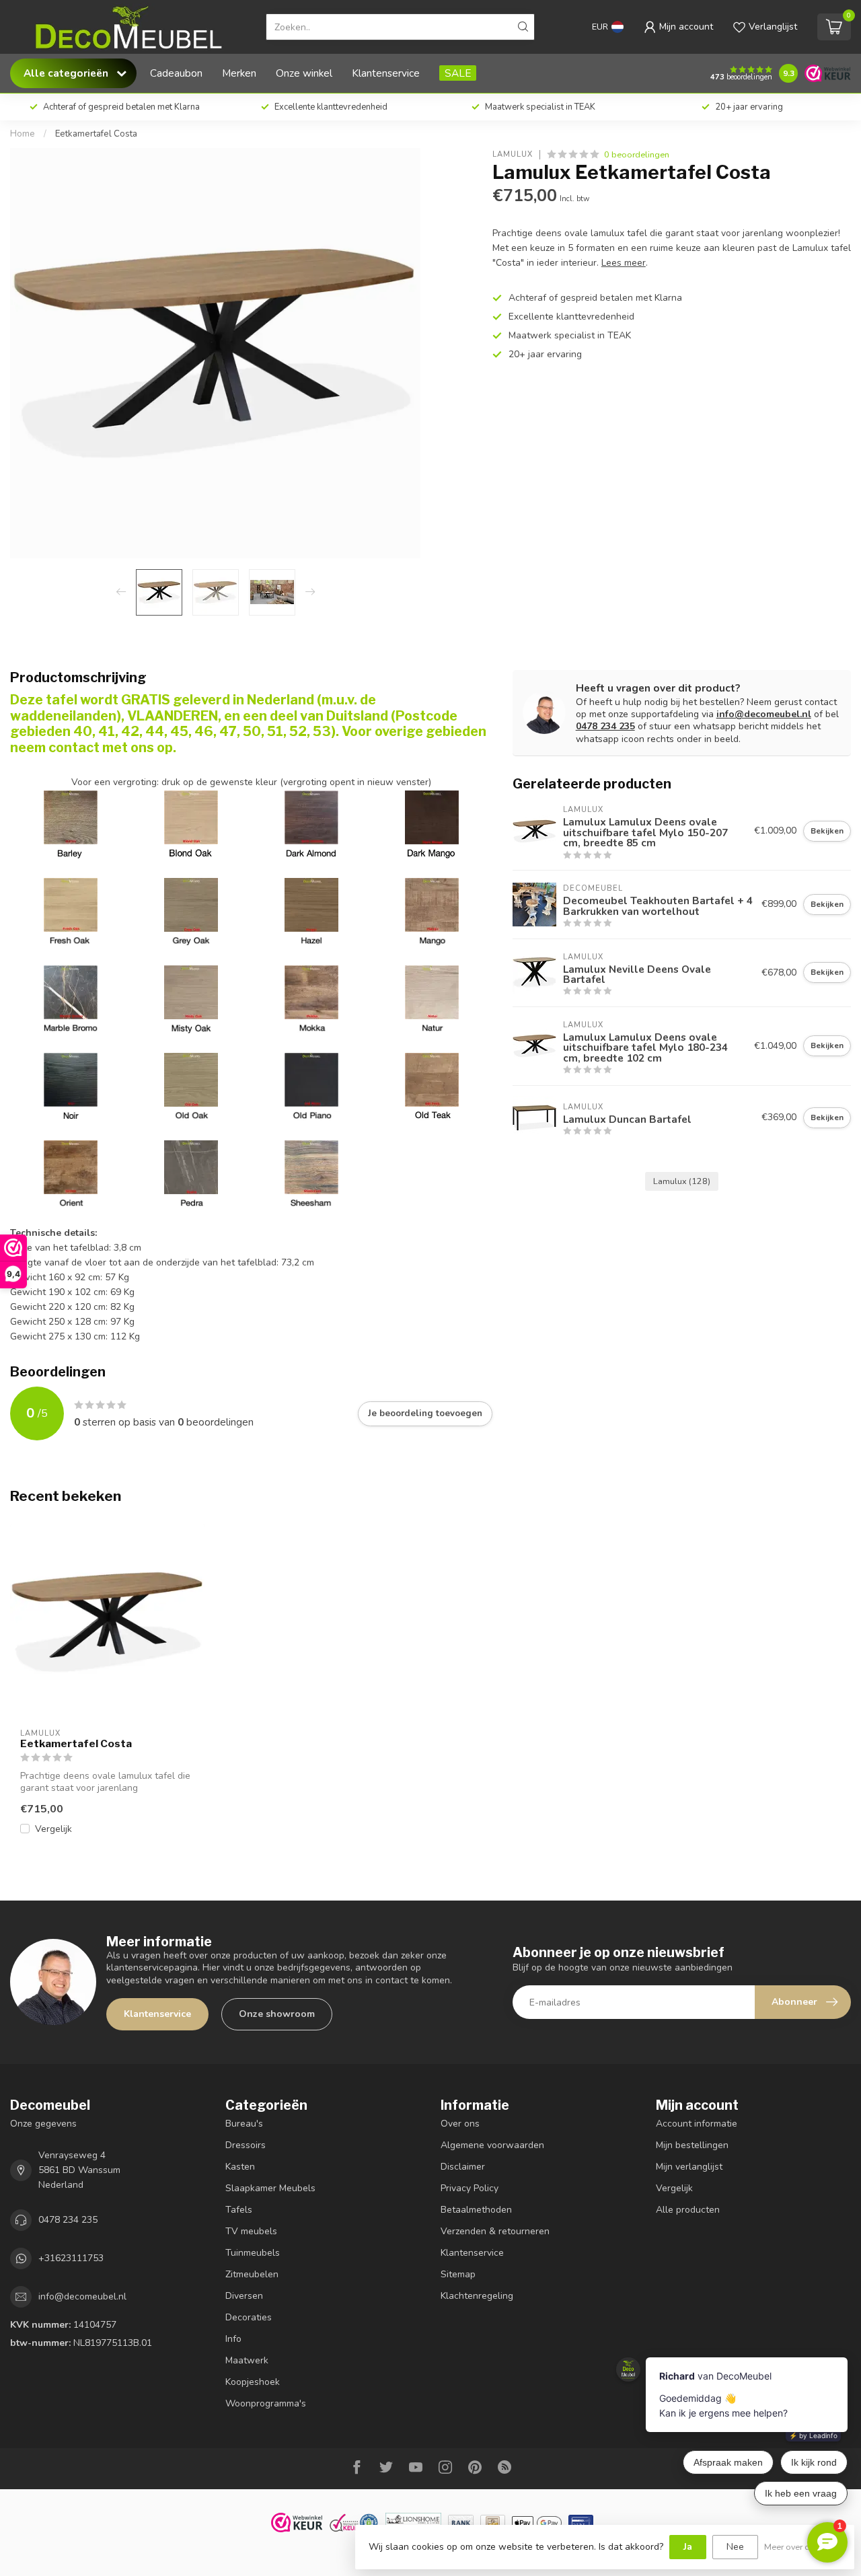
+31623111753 (71, 2258)
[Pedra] (191, 1166)
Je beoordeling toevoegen (425, 1413)
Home (23, 134)
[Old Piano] (311, 1079)
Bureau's (244, 2124)
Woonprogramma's (266, 2403)
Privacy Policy (470, 2188)
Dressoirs (246, 2145)
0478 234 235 (605, 726)
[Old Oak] (191, 1079)
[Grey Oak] (191, 904)
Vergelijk (53, 1829)
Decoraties (249, 2317)
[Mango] (432, 904)
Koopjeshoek (253, 2382)
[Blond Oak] (191, 853)
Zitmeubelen (252, 2274)
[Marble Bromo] (71, 991)
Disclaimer (463, 2167)
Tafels (239, 2210)
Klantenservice (386, 73)
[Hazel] (311, 904)
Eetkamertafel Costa (96, 134)
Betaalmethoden (476, 2210)
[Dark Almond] (311, 853)
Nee (735, 2547)
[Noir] (71, 1079)
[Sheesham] (311, 1166)
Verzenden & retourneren (495, 2231)
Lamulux (513, 154)
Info (233, 2339)
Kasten (240, 2167)
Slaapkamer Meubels (270, 2188)
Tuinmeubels (253, 2253)
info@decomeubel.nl (764, 714)
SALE (458, 73)
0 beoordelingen (637, 154)
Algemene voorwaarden (492, 2145)
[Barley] (71, 853)
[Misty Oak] (191, 991)
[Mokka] (311, 991)
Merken (239, 73)
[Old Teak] (432, 1079)
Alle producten (688, 2210)
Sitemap (458, 2274)
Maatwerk (247, 2360)
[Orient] (71, 1166)
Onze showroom (277, 2014)
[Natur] (432, 991)
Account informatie (697, 2124)
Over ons (460, 2124)
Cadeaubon (176, 73)
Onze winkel (304, 73)
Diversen (244, 2296)
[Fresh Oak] (71, 904)
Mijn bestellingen (692, 2145)
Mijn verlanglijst (689, 2167)
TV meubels (251, 2231)
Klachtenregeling (477, 2296)
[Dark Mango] (432, 816)
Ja (688, 2547)
